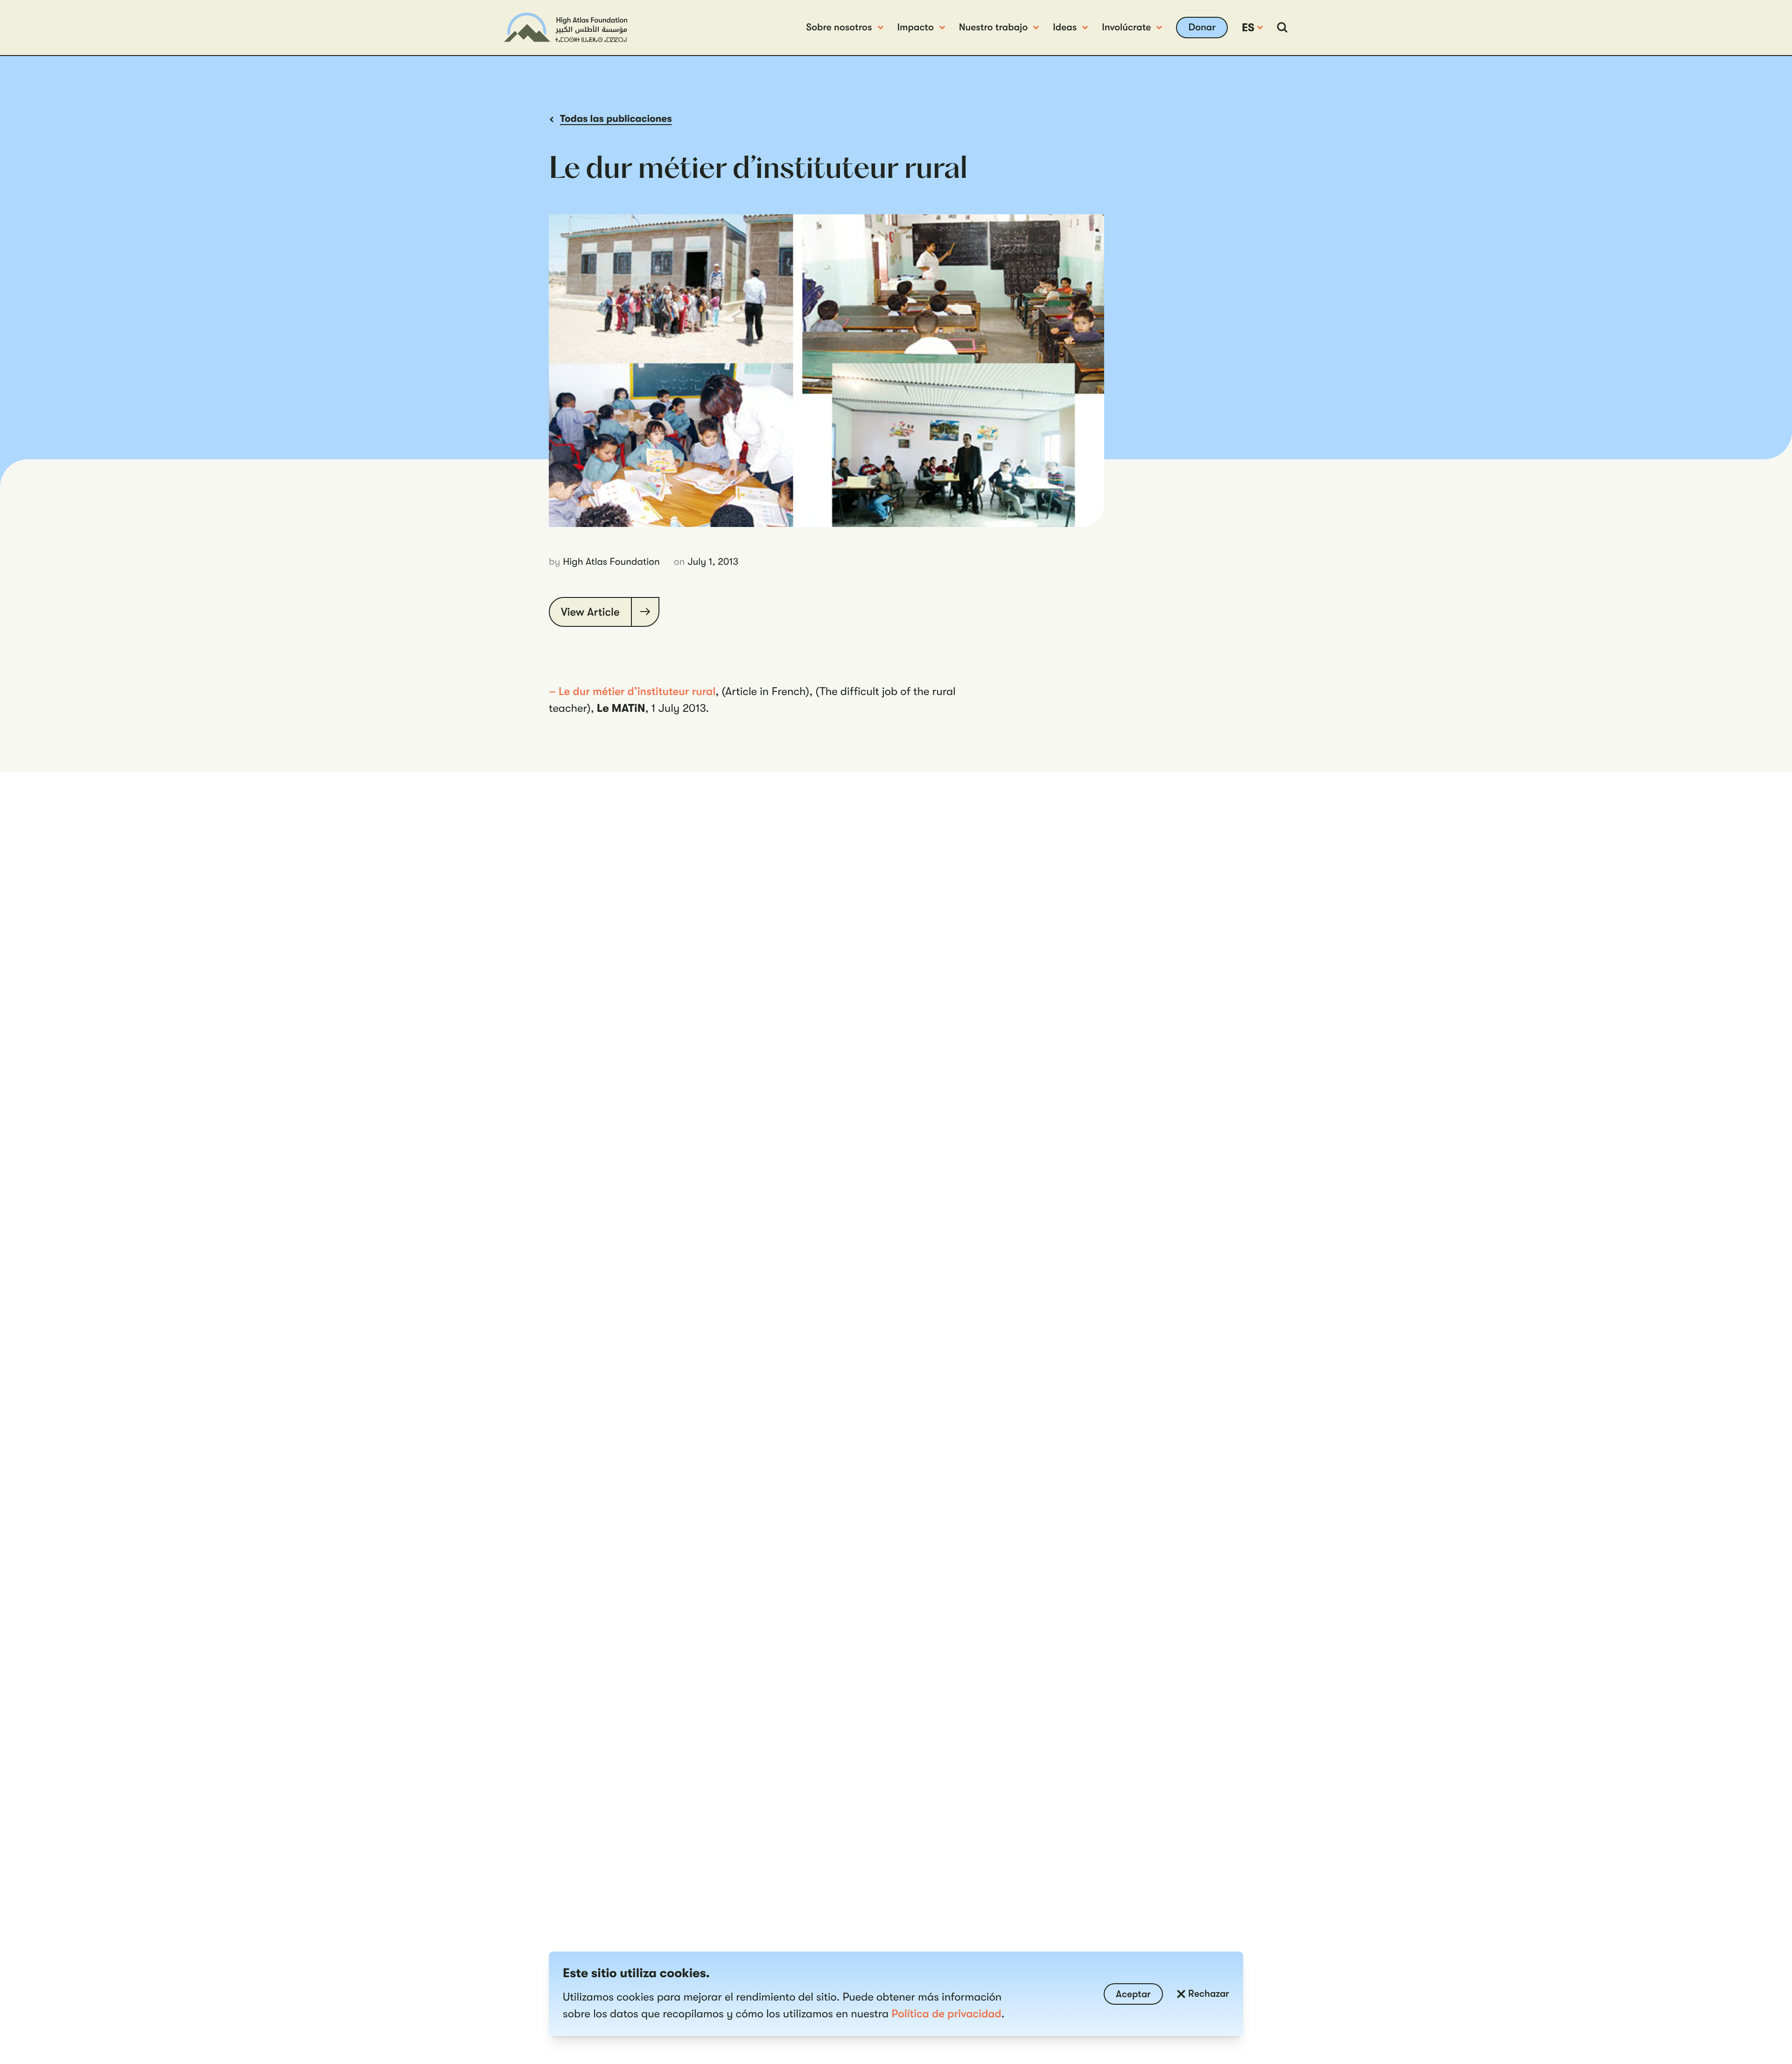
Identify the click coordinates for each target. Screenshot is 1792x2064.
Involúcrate (1126, 28)
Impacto (916, 28)
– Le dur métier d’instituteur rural (632, 691)
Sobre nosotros (839, 28)
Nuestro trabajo (994, 28)
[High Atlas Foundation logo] (566, 27)
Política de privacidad (946, 2014)
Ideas (1065, 28)
